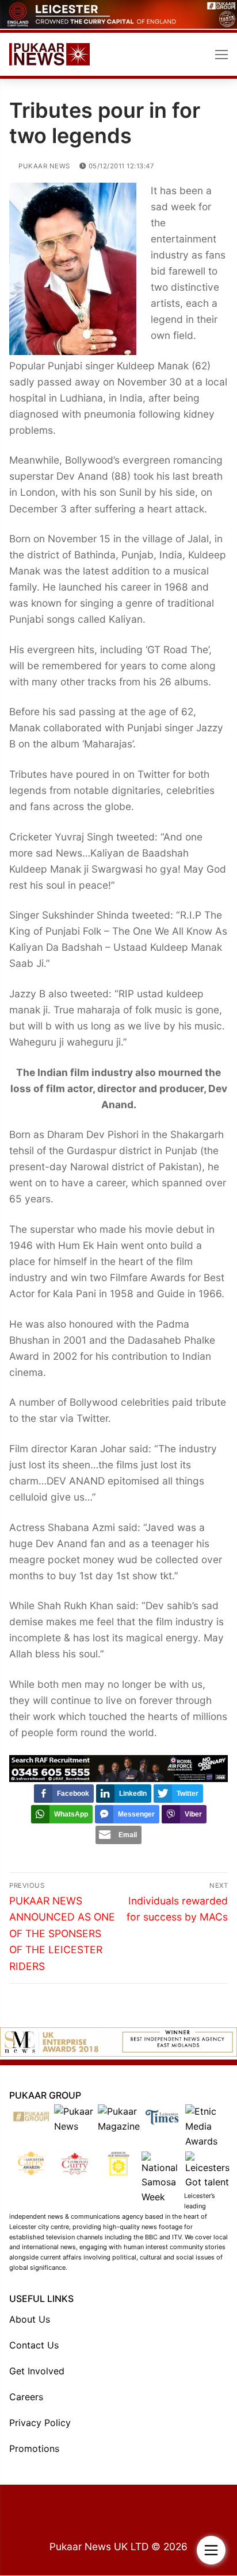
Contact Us (34, 2345)
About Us (30, 2319)
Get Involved (37, 2371)
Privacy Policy (40, 2423)
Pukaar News (43, 166)
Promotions (34, 2448)
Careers (26, 2397)
